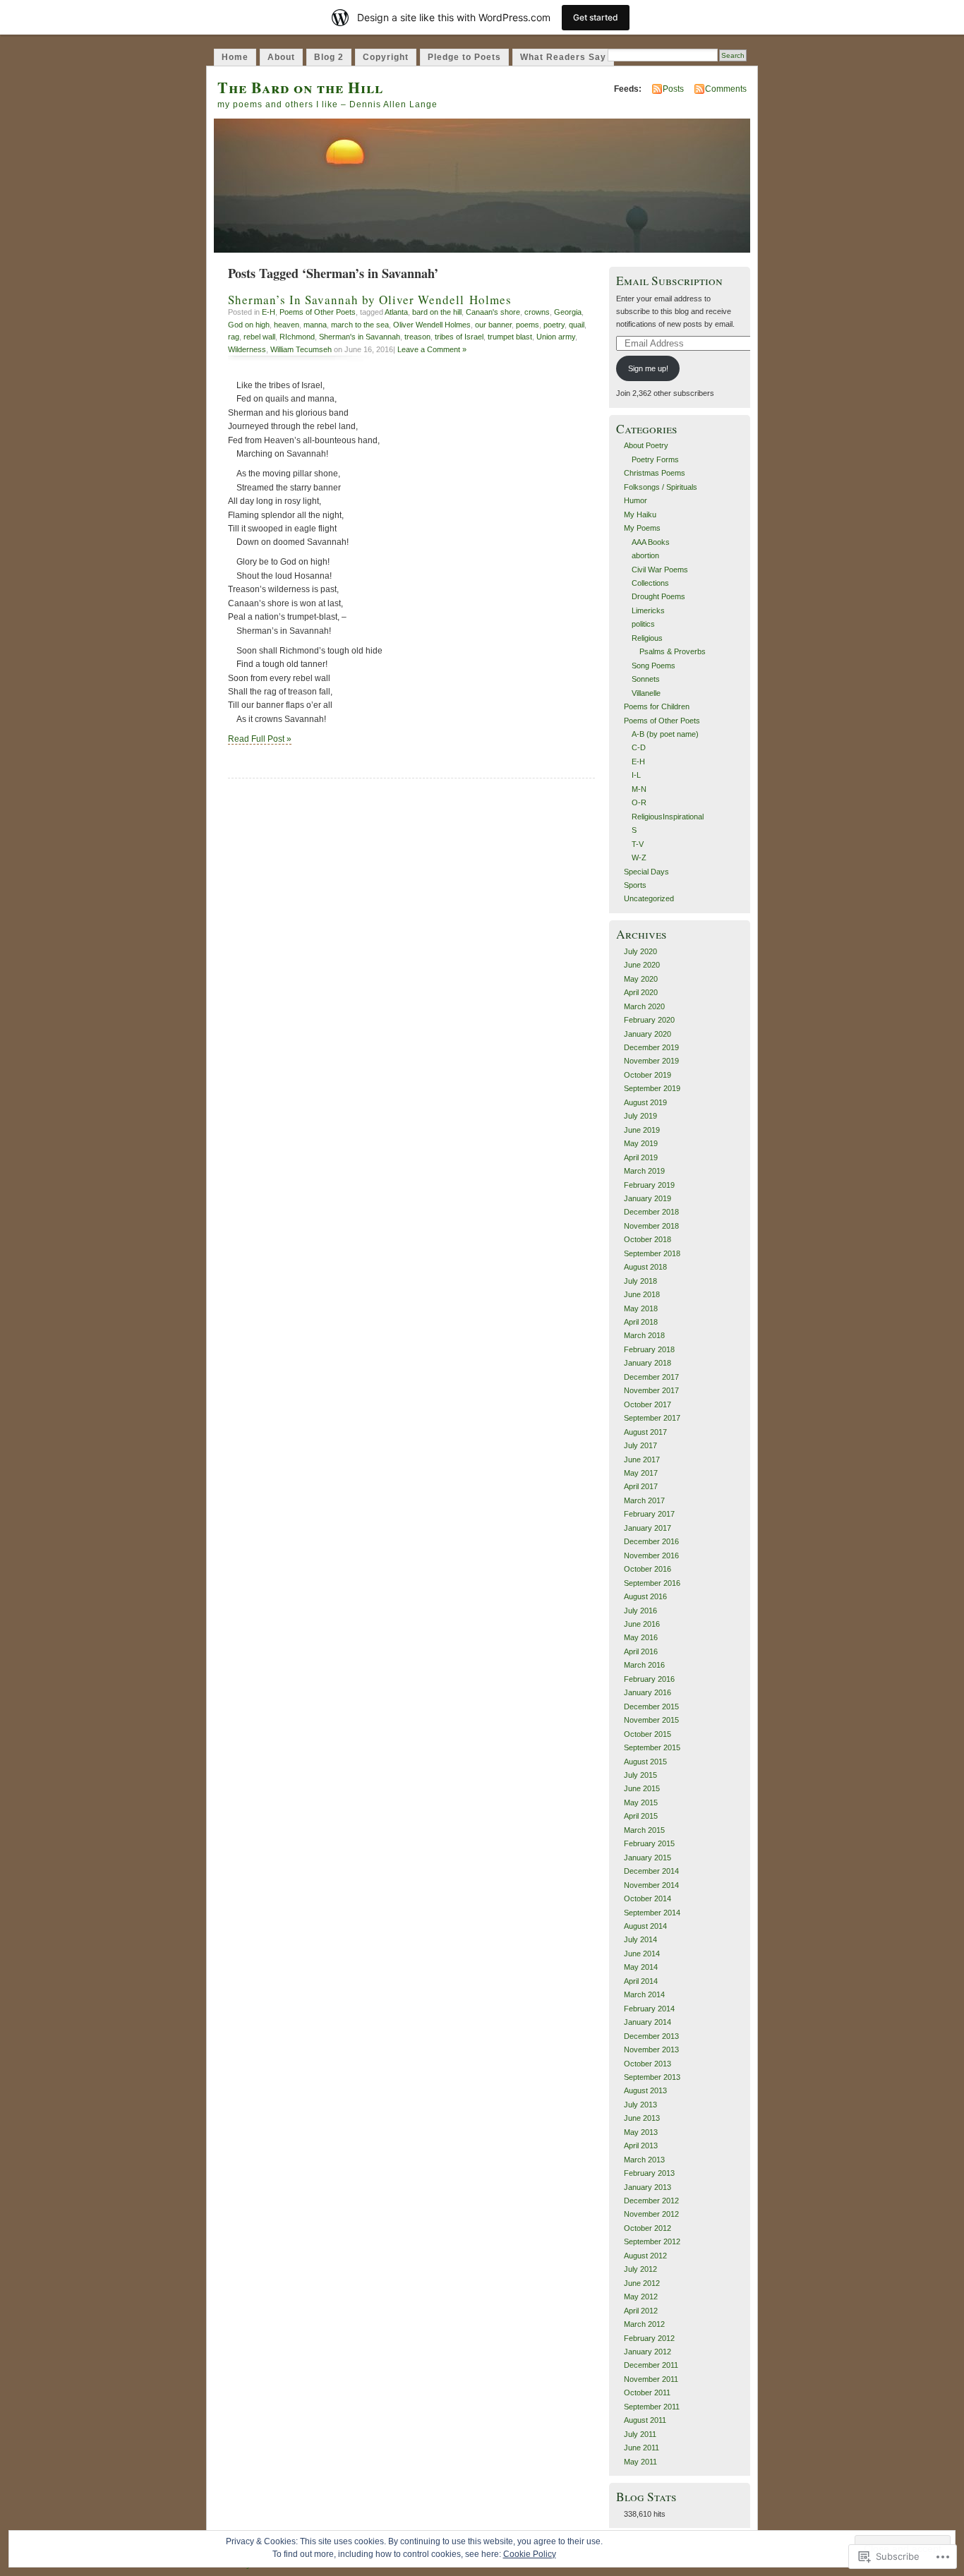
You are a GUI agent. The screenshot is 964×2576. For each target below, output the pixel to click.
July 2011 (640, 2434)
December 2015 (651, 1707)
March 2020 (644, 1006)
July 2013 (640, 2105)
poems (528, 325)
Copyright (386, 57)
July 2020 (640, 951)
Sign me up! (648, 368)
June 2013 (642, 2118)
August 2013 (645, 2090)
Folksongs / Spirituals (661, 487)
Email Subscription (669, 281)
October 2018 (647, 1239)
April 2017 (641, 1486)
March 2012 (644, 2324)
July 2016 (640, 1611)
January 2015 (647, 1858)
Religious (647, 638)
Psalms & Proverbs (673, 651)
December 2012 (651, 2201)
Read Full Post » (260, 739)
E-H (269, 312)
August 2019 (645, 1102)
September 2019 (652, 1088)
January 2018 (647, 1363)
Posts (673, 89)
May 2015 (641, 1802)
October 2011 (647, 2393)
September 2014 (652, 1913)
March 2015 (644, 1830)
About (281, 57)
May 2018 (641, 1308)
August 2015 (645, 1762)
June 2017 (642, 1459)
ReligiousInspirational (668, 817)
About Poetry (646, 445)
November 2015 (651, 1720)
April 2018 (641, 1322)
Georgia (568, 312)
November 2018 (651, 1226)
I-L (636, 775)
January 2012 (647, 2352)
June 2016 (642, 1624)
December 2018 (651, 1212)
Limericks (648, 610)
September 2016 (652, 1583)
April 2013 (641, 2145)
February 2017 (649, 1514)
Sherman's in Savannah (360, 337)
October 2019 (647, 1075)
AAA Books (651, 542)
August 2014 (645, 1926)
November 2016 (651, 1555)
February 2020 (649, 1020)
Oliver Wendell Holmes (432, 325)
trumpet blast (510, 337)
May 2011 (640, 2462)
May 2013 (641, 2132)
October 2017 (647, 1404)
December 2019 (651, 1047)
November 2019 (651, 1061)
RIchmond (297, 337)
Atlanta (396, 312)
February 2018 (649, 1349)
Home (235, 57)
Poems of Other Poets (318, 312)
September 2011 (652, 2407)
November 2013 (651, 2050)
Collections (650, 583)
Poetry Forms (655, 459)
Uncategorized (649, 898)
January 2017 (647, 1528)
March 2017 (644, 1500)
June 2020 (642, 965)
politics (643, 624)
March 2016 (644, 1665)
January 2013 (647, 2187)
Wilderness (247, 349)
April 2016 (641, 1651)
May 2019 (641, 1143)
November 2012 (651, 2214)
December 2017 (651, 1377)
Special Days (646, 872)
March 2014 (644, 1994)
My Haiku (640, 514)
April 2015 (641, 1816)
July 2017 (640, 1445)
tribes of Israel (459, 337)
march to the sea (360, 325)
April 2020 (641, 992)
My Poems (642, 528)
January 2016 (647, 1692)
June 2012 (642, 2283)
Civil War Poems (660, 570)
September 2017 (652, 1418)
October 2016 (647, 1569)
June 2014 (642, 1954)
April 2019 (641, 1157)
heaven (287, 325)
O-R (639, 802)
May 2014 (641, 1967)
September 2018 (652, 1253)
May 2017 (641, 1473)
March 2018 (644, 1335)
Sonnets (646, 679)
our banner (493, 325)
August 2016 (645, 1596)
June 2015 (642, 1788)
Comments (726, 89)
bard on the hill (437, 312)
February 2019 (649, 1185)
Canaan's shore (493, 312)
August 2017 (645, 1432)
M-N (639, 789)
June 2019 (642, 1130)
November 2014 (651, 1885)
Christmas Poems (655, 473)
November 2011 (651, 2379)
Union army (556, 337)
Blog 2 (329, 57)
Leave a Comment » (432, 349)
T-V (638, 844)
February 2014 (649, 2009)
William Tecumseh (301, 349)
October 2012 (647, 2228)
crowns (537, 312)
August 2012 (645, 2256)
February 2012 (649, 2338)
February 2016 (649, 1679)
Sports (635, 885)
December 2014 (651, 1871)
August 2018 (645, 1267)
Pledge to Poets (464, 57)
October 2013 (647, 2064)
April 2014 (641, 1981)
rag (234, 337)
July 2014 (640, 1939)
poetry (554, 325)
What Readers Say (563, 57)
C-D (639, 747)
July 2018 (640, 1281)
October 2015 (647, 1734)
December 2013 (651, 2036)
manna (315, 325)
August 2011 (645, 2420)
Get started (596, 17)
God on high (249, 325)
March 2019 (644, 1171)
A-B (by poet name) (665, 734)
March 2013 (644, 2160)
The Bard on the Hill (300, 87)
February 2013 (649, 2173)
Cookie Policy (530, 2554)
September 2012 (652, 2241)
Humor (635, 500)
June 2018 (642, 1294)
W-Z (639, 857)
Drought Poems (658, 596)
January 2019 (647, 1198)
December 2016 (651, 1541)
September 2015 (652, 1747)
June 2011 (641, 2448)
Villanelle (646, 693)
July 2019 (640, 1116)
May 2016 (641, 1637)
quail (577, 325)
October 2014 (647, 1898)
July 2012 (640, 2269)
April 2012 (641, 2311)
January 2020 (647, 1034)
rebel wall (259, 337)
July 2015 (640, 1775)
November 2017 (651, 1390)
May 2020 (641, 979)
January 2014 (647, 2022)
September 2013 (652, 2077)
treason (417, 337)
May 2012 (641, 2297)
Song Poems (653, 666)
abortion (645, 555)
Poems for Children (657, 706)
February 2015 (649, 1843)
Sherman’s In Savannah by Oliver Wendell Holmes (370, 300)
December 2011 (651, 2365)
